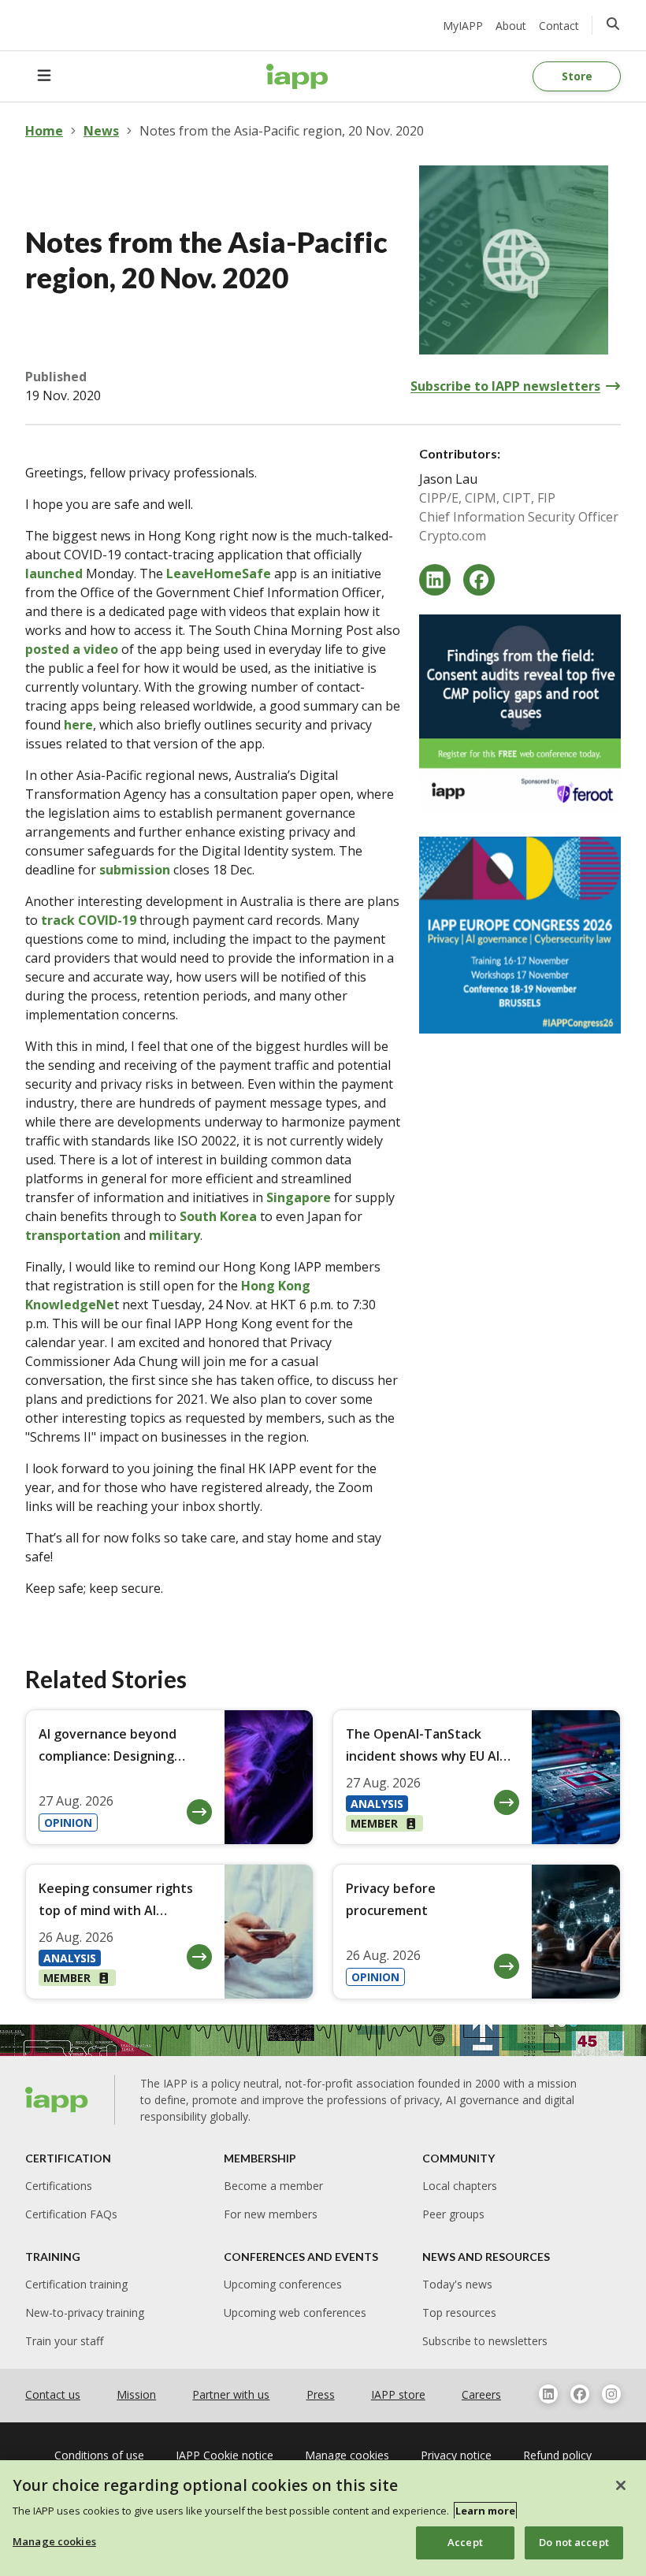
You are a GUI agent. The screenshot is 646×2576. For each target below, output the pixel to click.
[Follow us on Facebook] (580, 2394)
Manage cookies (54, 2541)
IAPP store (398, 2394)
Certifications (59, 2186)
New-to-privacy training (85, 2312)
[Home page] (57, 2099)
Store (577, 76)
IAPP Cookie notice (225, 2455)
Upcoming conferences (283, 2284)
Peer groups (453, 2214)
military (174, 1235)
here (78, 725)
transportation (73, 1235)
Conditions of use (99, 2455)
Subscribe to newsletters (485, 2341)
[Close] (621, 2485)
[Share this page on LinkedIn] (435, 580)
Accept (465, 2542)
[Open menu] (44, 76)
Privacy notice (456, 2455)
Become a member (273, 2186)
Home (44, 131)
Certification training (76, 2284)
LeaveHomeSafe (219, 573)
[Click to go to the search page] (613, 24)
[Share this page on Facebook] (479, 580)
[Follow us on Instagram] (611, 2394)
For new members (271, 2214)
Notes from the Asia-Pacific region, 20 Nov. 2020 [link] (282, 131)
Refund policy (557, 2455)
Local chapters (460, 2186)
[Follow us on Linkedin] (548, 2394)
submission (135, 870)
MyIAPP (463, 26)
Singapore (299, 1197)
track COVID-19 (89, 920)
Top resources (459, 2312)
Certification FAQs (71, 2214)
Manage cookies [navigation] (347, 2455)
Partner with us (231, 2394)
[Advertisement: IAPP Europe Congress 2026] (520, 935)
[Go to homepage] (297, 76)
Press (321, 2394)
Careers (481, 2394)
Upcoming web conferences (295, 2312)
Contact (559, 26)
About (511, 26)
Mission (136, 2394)
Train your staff (64, 2341)
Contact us (53, 2394)
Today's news (457, 2284)
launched (54, 573)
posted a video (72, 649)
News (101, 131)
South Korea (218, 1216)
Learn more (485, 2511)
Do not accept (574, 2542)
